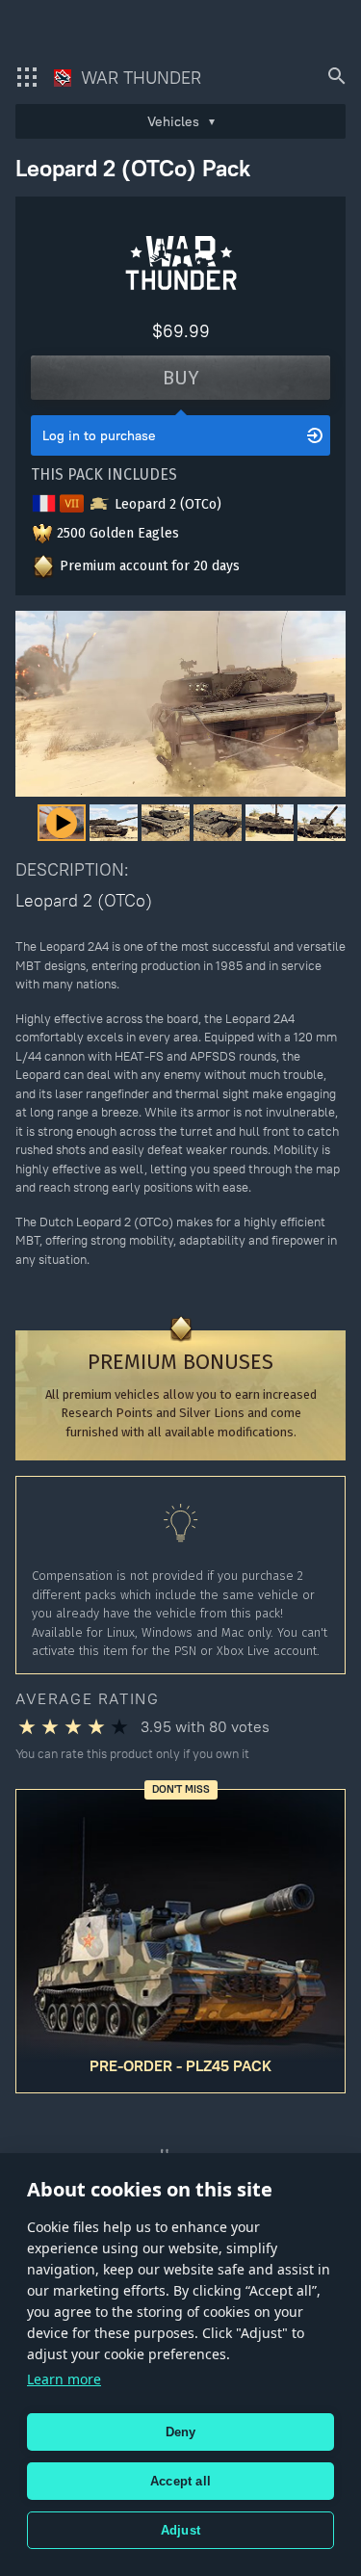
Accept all (180, 2481)
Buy (181, 378)
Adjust (180, 2530)
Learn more (64, 2379)
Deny (181, 2432)
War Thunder (139, 78)
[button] (114, 823)
